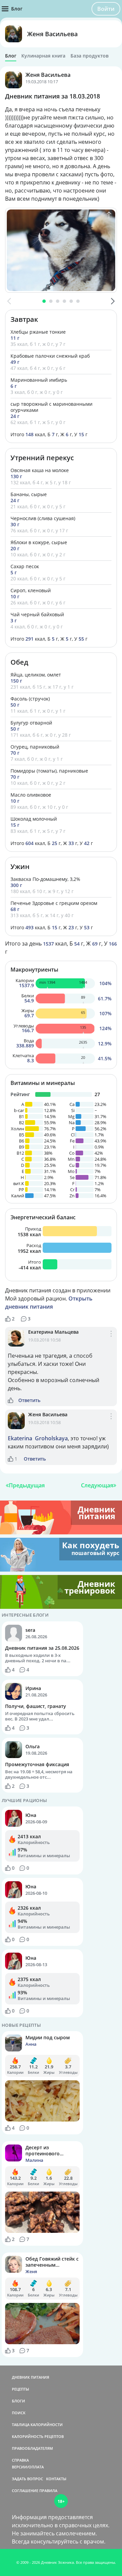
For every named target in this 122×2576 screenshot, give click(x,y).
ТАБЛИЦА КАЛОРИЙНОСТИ (37, 2425)
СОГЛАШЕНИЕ (25, 2491)
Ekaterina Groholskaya (38, 1438)
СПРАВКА (20, 2460)
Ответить (29, 1400)
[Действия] (111, 1341)
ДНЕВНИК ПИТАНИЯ (30, 2377)
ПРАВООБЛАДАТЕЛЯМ (32, 2448)
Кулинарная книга (43, 56)
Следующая (97, 1485)
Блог (11, 56)
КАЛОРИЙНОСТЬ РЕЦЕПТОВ (38, 2436)
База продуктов (89, 56)
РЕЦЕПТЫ (21, 2389)
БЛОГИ (18, 2401)
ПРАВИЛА (48, 2491)
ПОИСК (19, 2413)
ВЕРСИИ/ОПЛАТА (28, 2467)
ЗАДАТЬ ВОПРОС (27, 2479)
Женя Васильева (52, 34)
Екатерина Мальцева (53, 1332)
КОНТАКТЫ (56, 2479)
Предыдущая (27, 1485)
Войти (106, 9)
